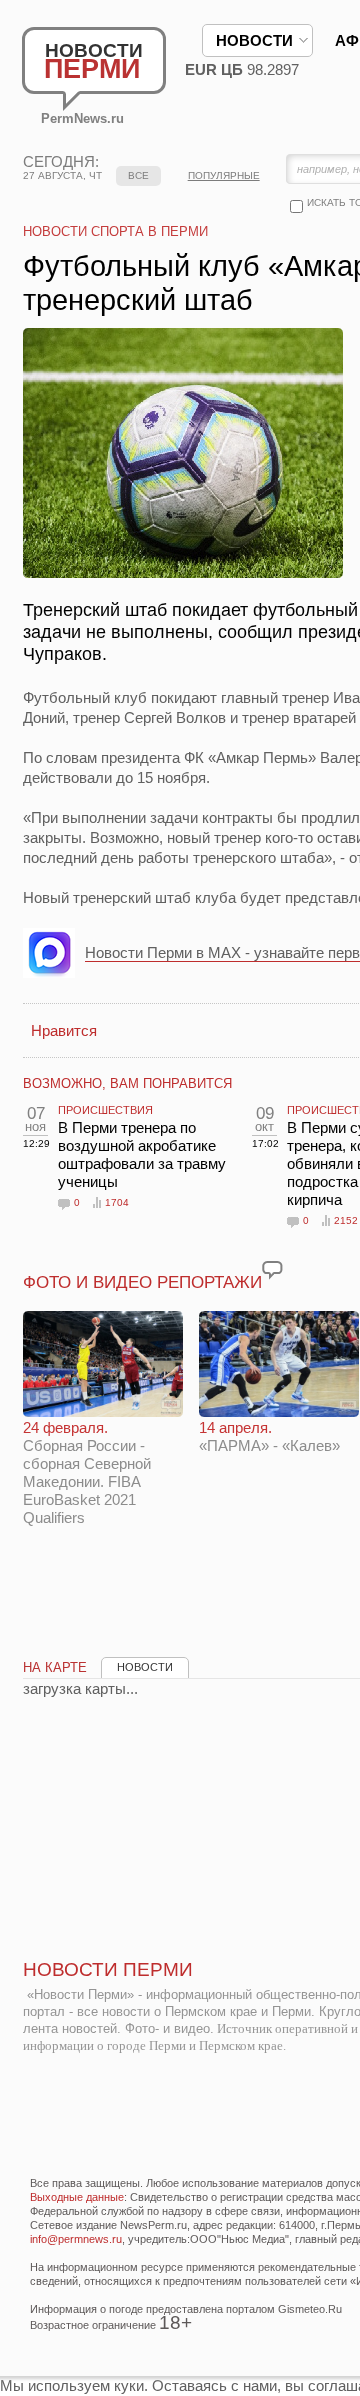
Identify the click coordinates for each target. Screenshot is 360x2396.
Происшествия (105, 1110)
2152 (346, 1220)
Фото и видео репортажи (142, 1282)
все (138, 175)
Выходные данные (77, 2197)
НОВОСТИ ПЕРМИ (108, 1969)
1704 (117, 1202)
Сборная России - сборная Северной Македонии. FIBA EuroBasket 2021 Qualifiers (87, 1472)
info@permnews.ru (76, 2239)
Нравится (64, 1030)
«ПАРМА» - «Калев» (269, 1436)
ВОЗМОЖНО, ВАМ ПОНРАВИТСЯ (127, 1083)
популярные (224, 175)
